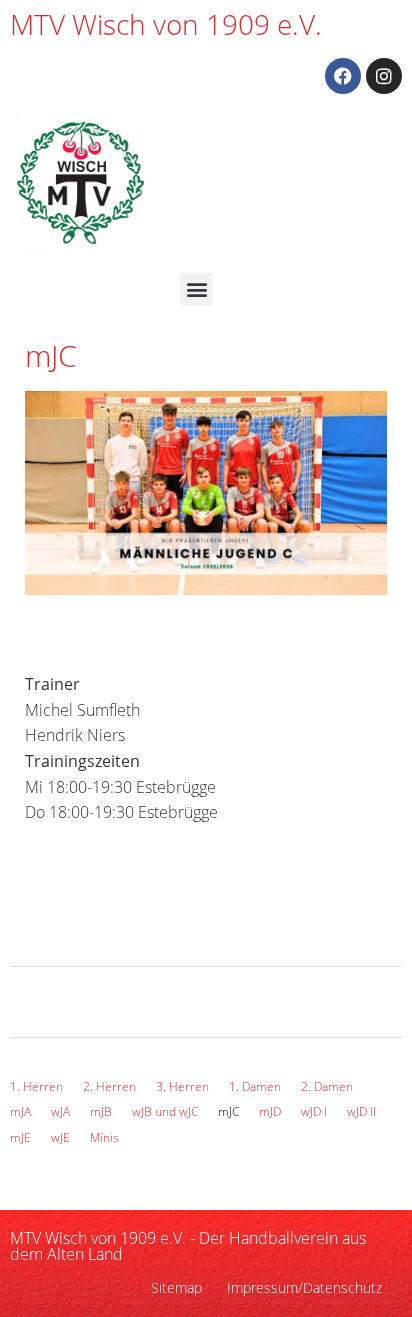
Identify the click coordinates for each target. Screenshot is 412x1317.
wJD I (314, 1111)
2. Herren (109, 1086)
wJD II (361, 1111)
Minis (104, 1137)
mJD (270, 1111)
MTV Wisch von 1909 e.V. (166, 24)
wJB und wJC (165, 1111)
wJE (60, 1137)
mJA (20, 1111)
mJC (228, 1111)
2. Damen (327, 1086)
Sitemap (176, 1287)
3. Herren (182, 1086)
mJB (101, 1111)
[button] (196, 289)
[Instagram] (384, 76)
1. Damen (255, 1086)
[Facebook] (343, 76)
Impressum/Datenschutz (304, 1287)
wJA (60, 1111)
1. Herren (36, 1086)
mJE (20, 1137)
